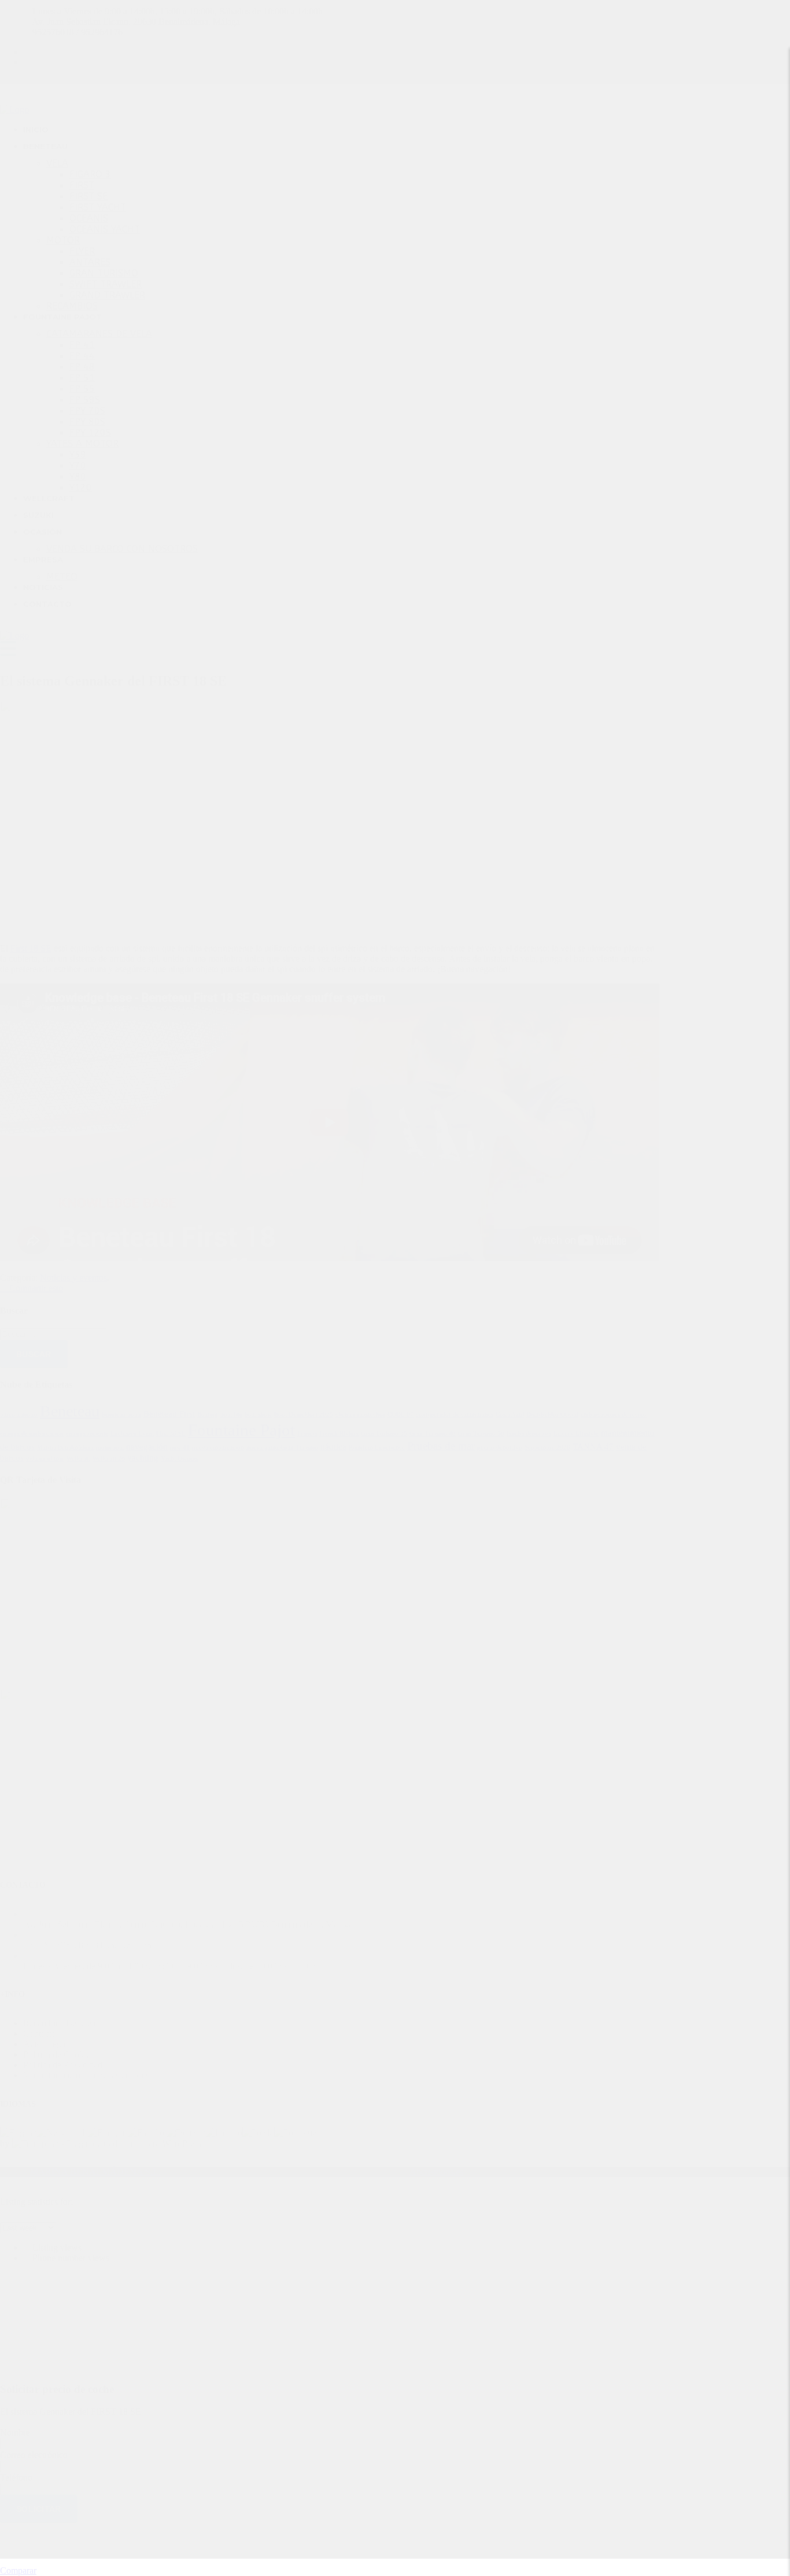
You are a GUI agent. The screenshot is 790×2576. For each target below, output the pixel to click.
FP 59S (85, 400)
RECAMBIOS (72, 306)
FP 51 (82, 378)
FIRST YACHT (98, 207)
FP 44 (82, 356)
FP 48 (82, 367)
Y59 (78, 455)
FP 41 (82, 345)
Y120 (81, 488)
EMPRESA (43, 559)
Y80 (78, 477)
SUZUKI (38, 515)
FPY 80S (87, 422)
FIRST (82, 185)
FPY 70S (87, 411)
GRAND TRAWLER (107, 295)
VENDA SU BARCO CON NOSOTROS (122, 549)
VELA (57, 163)
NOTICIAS (43, 587)
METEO (62, 577)
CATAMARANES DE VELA (99, 334)
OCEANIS (89, 218)
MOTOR (63, 240)
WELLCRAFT (49, 498)
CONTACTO (47, 604)
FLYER (82, 251)
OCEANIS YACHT (105, 229)
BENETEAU (45, 146)
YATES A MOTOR (82, 444)
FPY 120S (90, 433)
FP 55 (82, 389)
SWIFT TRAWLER (106, 284)
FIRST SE (88, 196)
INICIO (36, 129)
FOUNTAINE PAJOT (62, 317)
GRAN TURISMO (104, 273)
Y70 (78, 466)
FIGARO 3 (90, 174)
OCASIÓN (43, 532)
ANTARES (90, 262)
